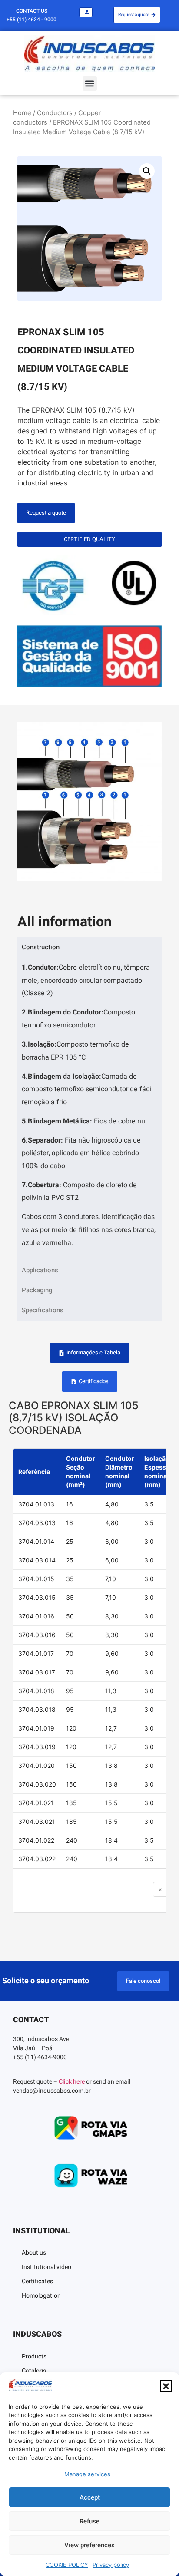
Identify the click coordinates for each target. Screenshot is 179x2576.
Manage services (87, 2474)
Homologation (41, 2296)
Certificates (37, 2281)
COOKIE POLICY (67, 2565)
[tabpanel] (89, 1108)
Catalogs (34, 2371)
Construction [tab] (41, 947)
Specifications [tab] (43, 1310)
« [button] (160, 1889)
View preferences (89, 2545)
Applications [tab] (40, 1270)
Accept (90, 2497)
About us (34, 2253)
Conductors (55, 113)
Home (22, 113)
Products (34, 2356)
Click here (72, 2082)
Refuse (89, 2521)
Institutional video (46, 2267)
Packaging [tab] (37, 1290)
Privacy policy (111, 2565)
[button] (166, 2386)
